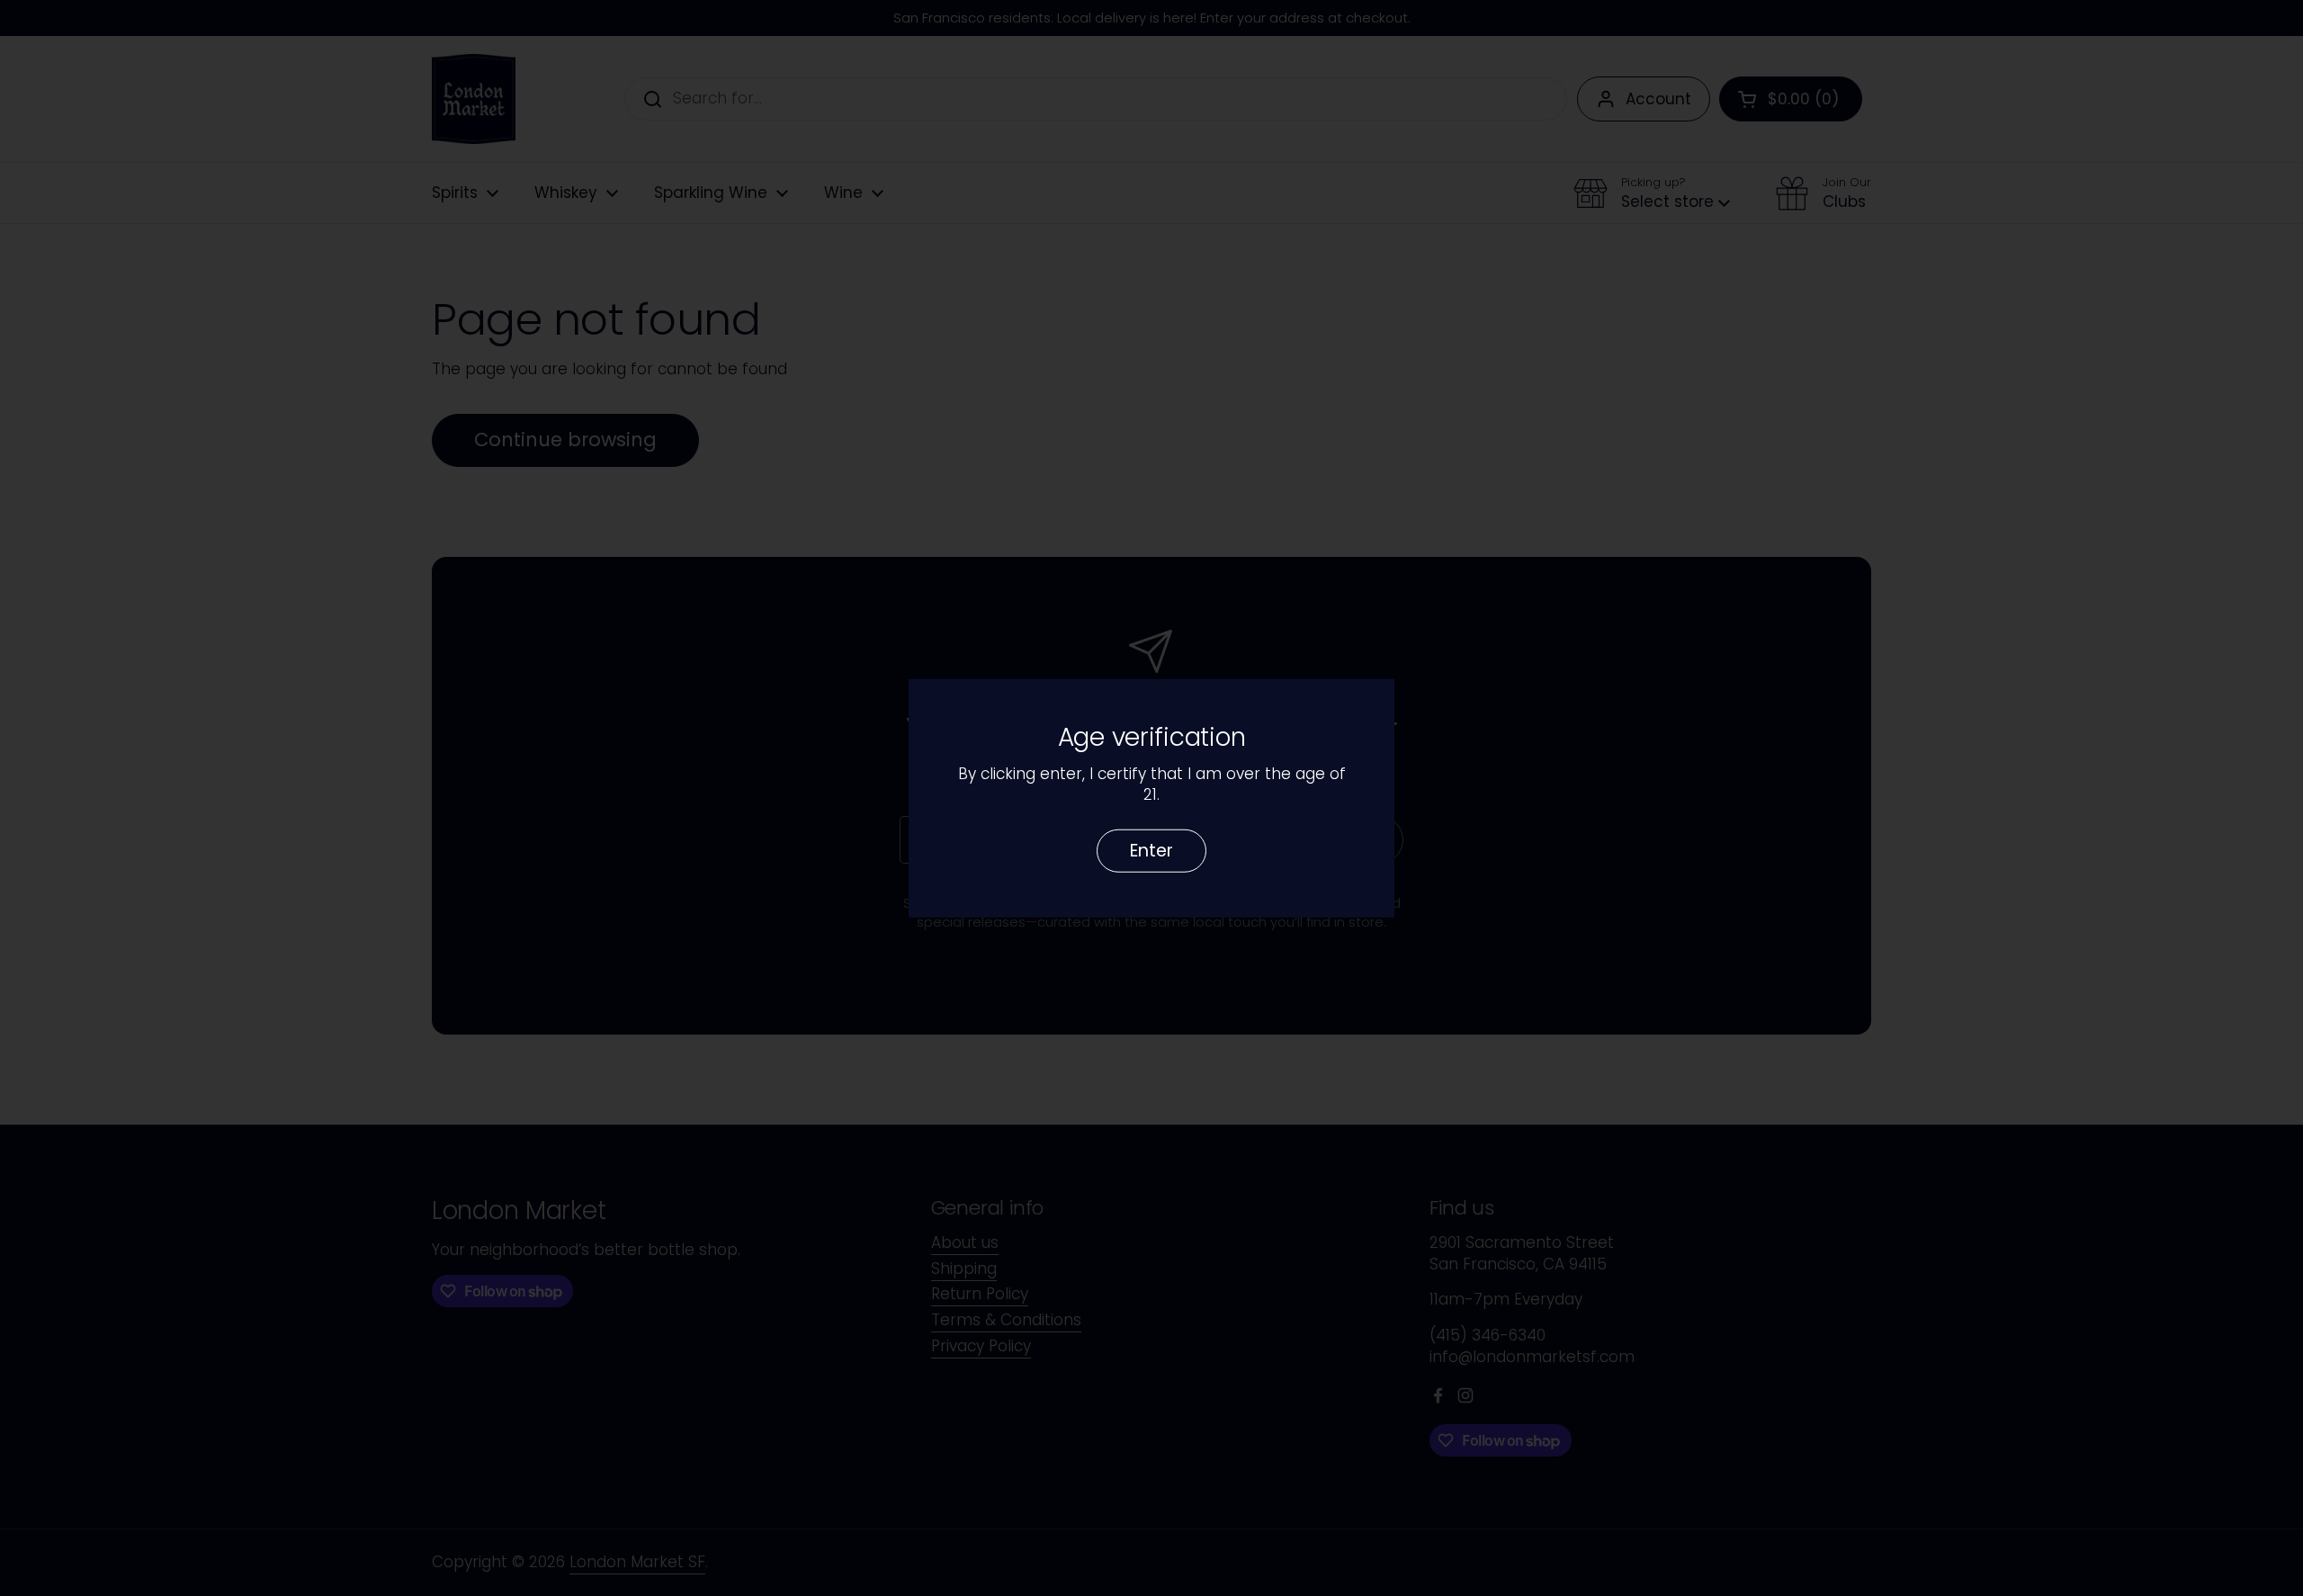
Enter (1151, 850)
